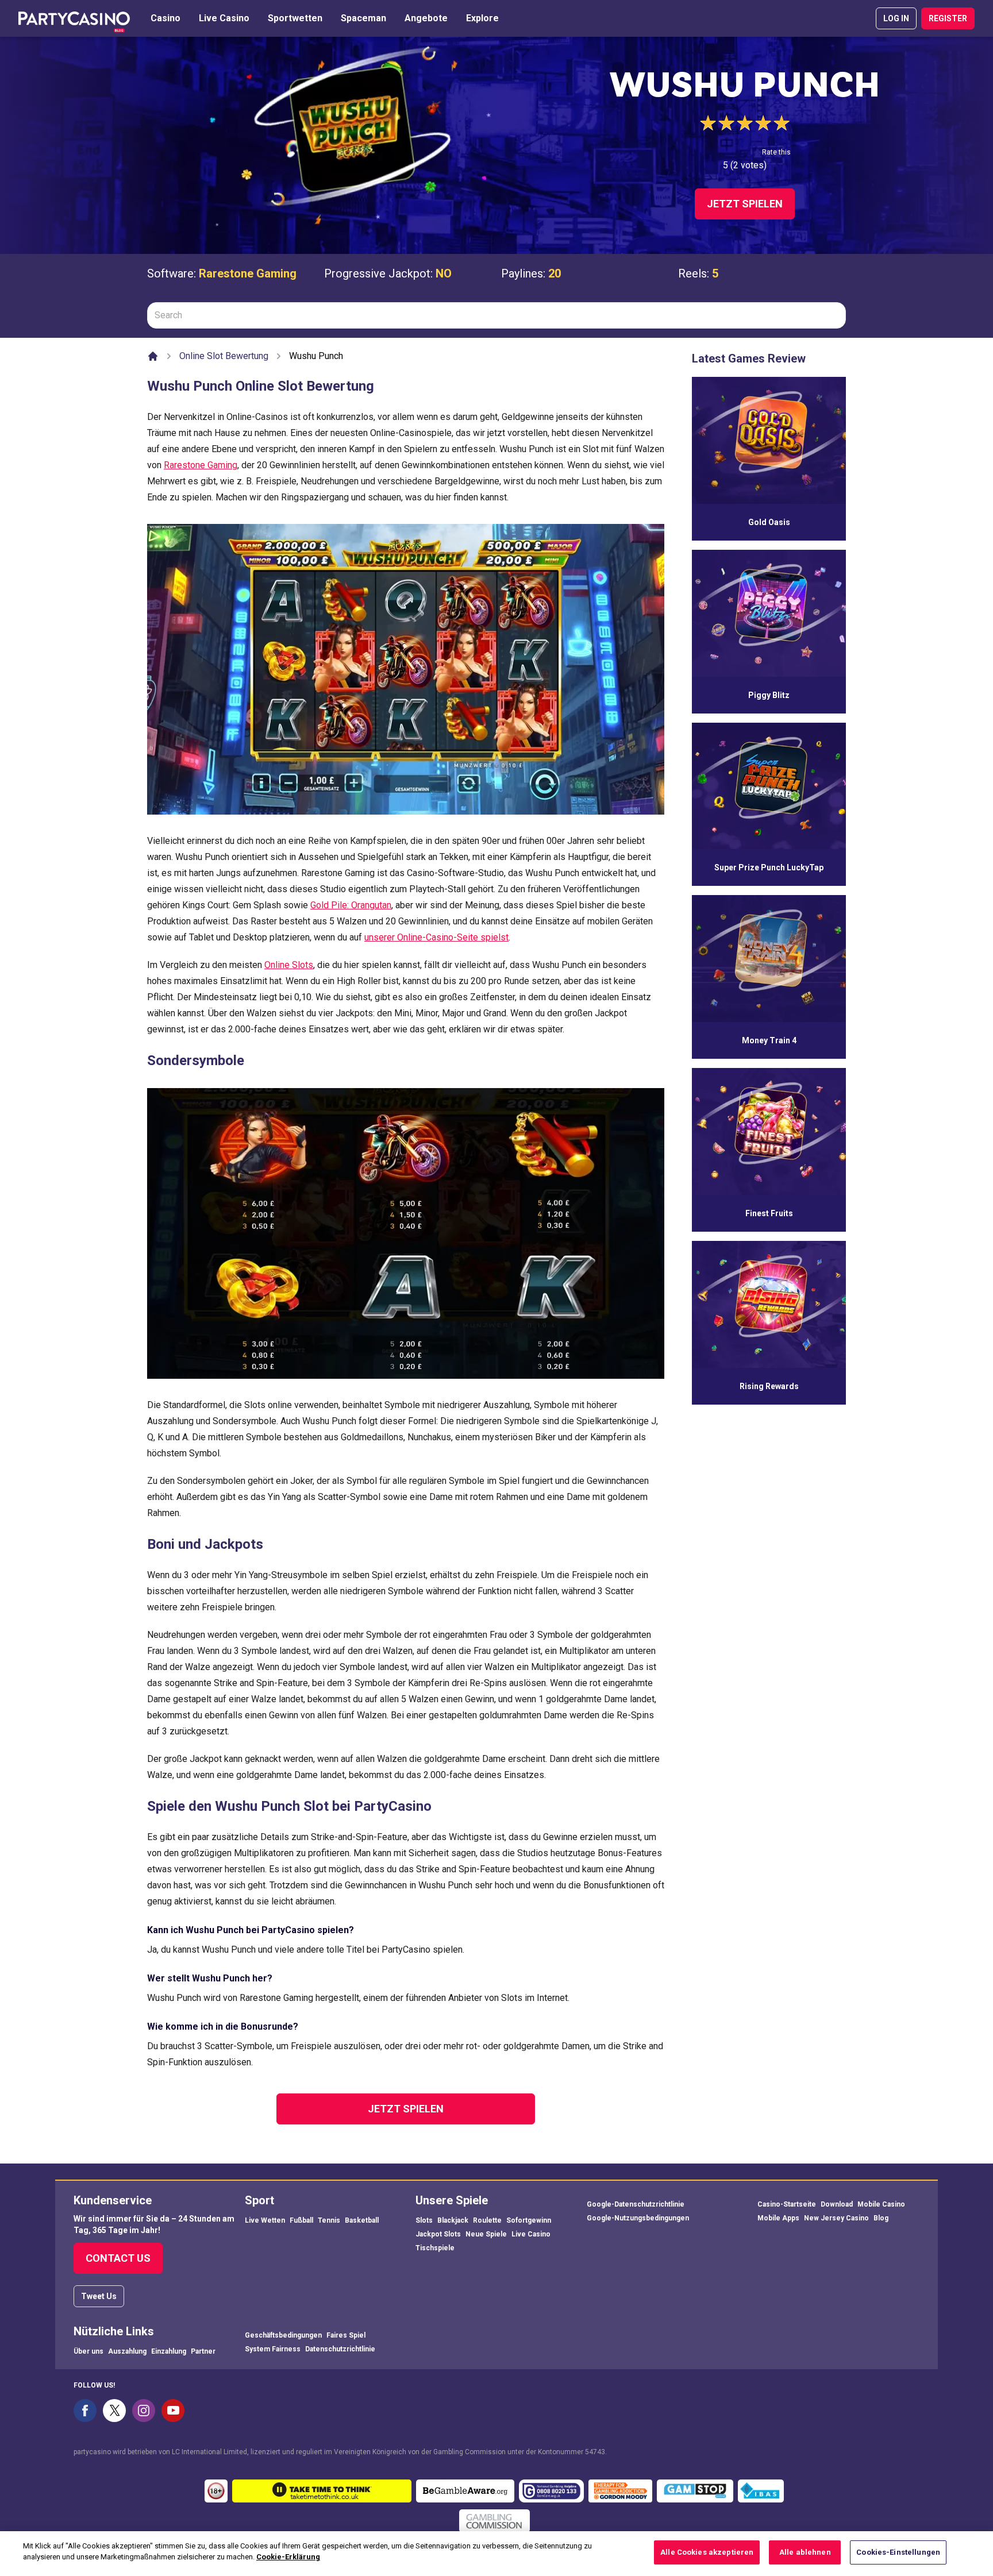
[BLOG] (74, 18)
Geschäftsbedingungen (283, 2335)
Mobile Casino (881, 2204)
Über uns (88, 2351)
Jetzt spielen (745, 204)
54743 (595, 2452)
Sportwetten (295, 18)
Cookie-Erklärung (288, 2557)
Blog (881, 2218)
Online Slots (289, 965)
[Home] (153, 356)
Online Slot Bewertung (224, 356)
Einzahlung (169, 2351)
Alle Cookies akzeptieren (707, 2552)
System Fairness (273, 2349)
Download (837, 2204)
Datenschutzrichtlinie (340, 2349)
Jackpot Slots (438, 2234)
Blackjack (453, 2220)
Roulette (487, 2220)
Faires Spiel (346, 2335)
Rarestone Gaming (248, 273)
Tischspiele (435, 2248)
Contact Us (118, 2258)
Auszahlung (127, 2351)
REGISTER (948, 18)
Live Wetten (265, 2220)
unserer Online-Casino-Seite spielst (436, 937)
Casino (165, 18)
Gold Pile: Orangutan (351, 905)
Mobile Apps (778, 2218)
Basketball (362, 2220)
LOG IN (896, 18)
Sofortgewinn (529, 2220)
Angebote (426, 18)
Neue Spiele (486, 2234)
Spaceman (363, 18)
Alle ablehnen (805, 2552)
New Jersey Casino (836, 2218)
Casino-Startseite (787, 2204)
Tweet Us (99, 2296)
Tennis (329, 2220)
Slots (424, 2220)
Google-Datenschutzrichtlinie (636, 2204)
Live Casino (224, 18)
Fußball (301, 2220)
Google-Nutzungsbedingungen (638, 2218)
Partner (203, 2351)
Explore (482, 18)
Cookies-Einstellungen (898, 2552)
